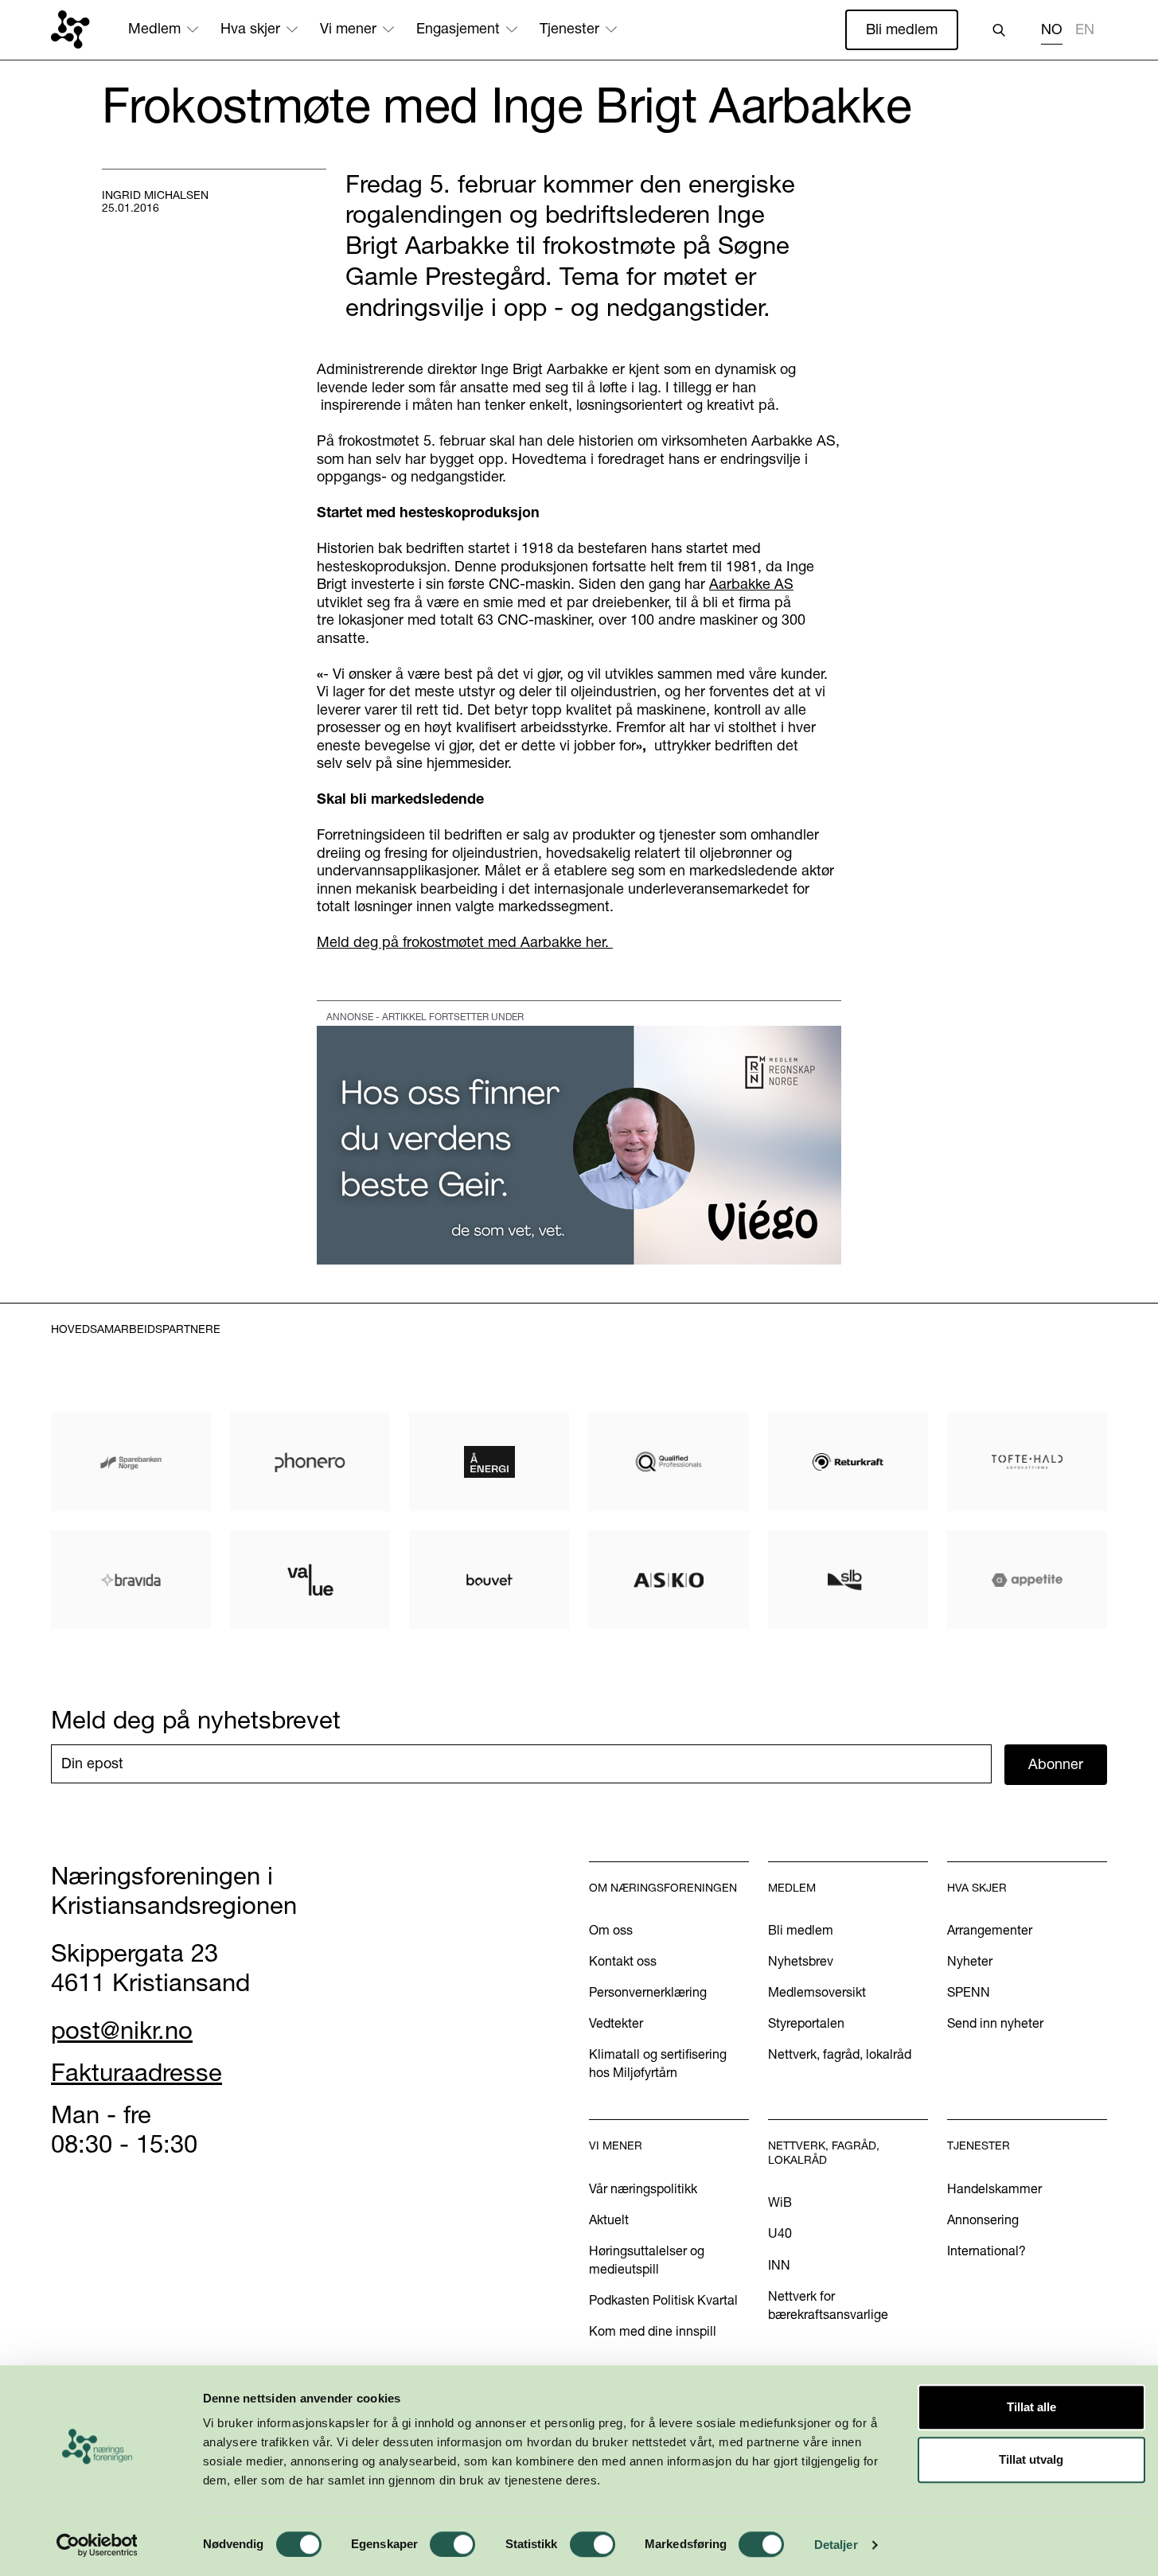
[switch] (452, 2544)
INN (779, 2265)
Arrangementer (990, 1930)
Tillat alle (1031, 2407)
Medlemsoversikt (817, 1992)
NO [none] (1052, 29)
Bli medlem (902, 29)
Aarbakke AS (751, 584)
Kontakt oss (623, 1961)
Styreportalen (806, 2023)
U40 (780, 2233)
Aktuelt (609, 2219)
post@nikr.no (122, 2030)
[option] (1085, 31)
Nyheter (970, 1961)
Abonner (1056, 1764)
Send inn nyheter (995, 2023)
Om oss (611, 1930)
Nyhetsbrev (801, 1961)
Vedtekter (616, 2023)
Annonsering (983, 2219)
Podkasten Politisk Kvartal (663, 2300)
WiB (780, 2202)
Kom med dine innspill (653, 2331)
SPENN (969, 1992)
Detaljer (836, 2545)
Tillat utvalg (1031, 2459)
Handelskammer (994, 2188)
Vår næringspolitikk (643, 2188)
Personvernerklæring (648, 1992)
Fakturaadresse (136, 2072)
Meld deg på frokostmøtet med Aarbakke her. (465, 942)
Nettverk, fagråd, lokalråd (840, 2054)
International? (986, 2251)
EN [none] (1085, 29)
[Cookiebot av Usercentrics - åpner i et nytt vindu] (97, 2545)
